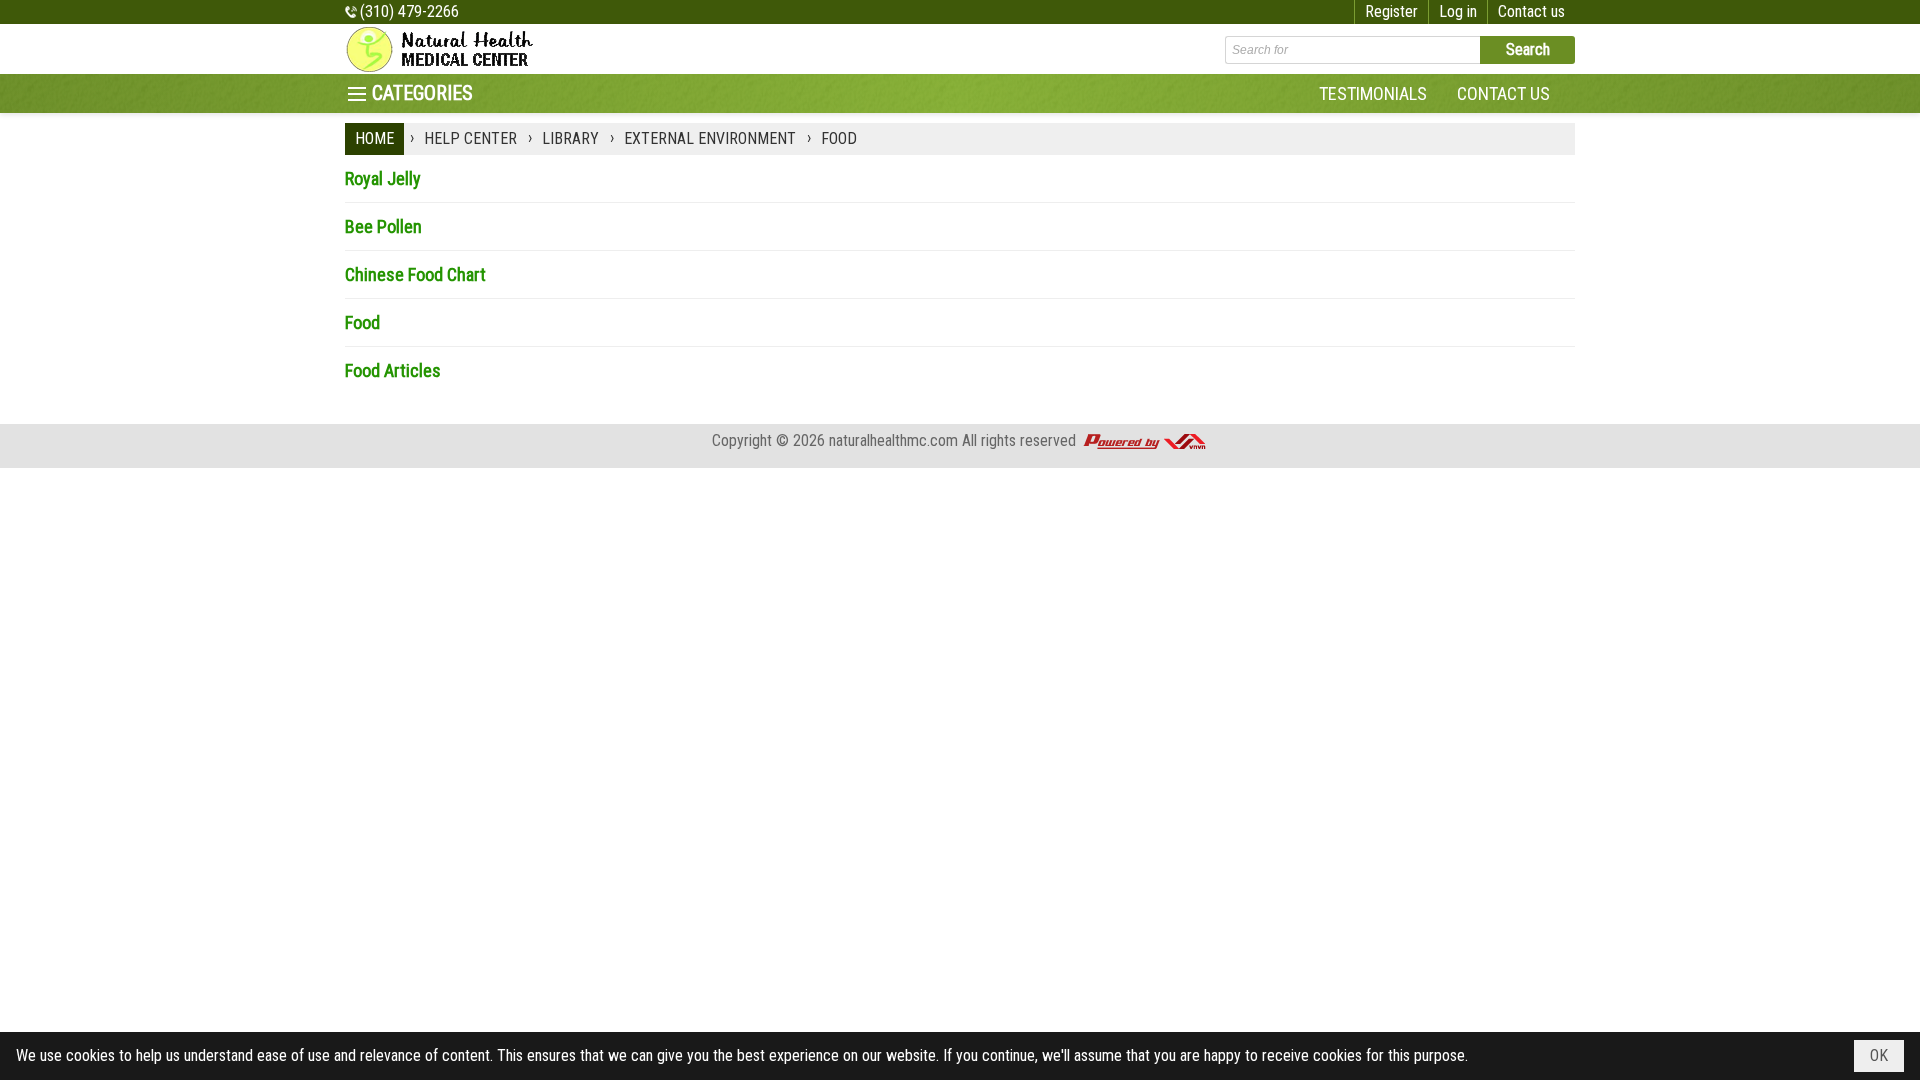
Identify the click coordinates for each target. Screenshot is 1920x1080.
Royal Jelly (383, 178)
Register (1391, 11)
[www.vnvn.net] (1144, 440)
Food (362, 322)
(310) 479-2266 (409, 11)
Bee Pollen (383, 226)
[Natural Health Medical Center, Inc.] (445, 49)
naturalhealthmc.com (893, 440)
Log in (1458, 11)
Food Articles (393, 370)
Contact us (1531, 11)
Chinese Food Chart (415, 274)
